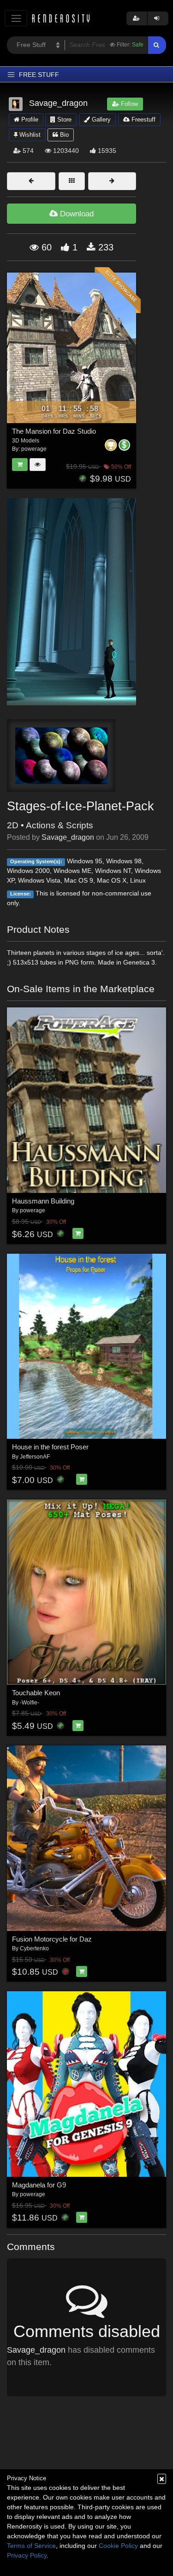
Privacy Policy (27, 2555)
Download (76, 214)
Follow (128, 104)
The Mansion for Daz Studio (54, 431)
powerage (33, 1210)
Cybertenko (34, 1948)
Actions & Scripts (60, 825)
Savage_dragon (68, 837)
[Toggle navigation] (16, 18)
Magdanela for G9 (39, 2185)
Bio (63, 135)
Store (63, 119)
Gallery (100, 119)
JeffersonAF (35, 1457)
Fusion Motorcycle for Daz (52, 1939)
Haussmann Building (43, 1201)
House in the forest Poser (50, 1447)
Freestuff (143, 119)
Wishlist (29, 135)
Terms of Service (31, 2546)
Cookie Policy (118, 2546)
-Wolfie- (30, 1703)
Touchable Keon (36, 1693)
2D (13, 825)
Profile (29, 119)
